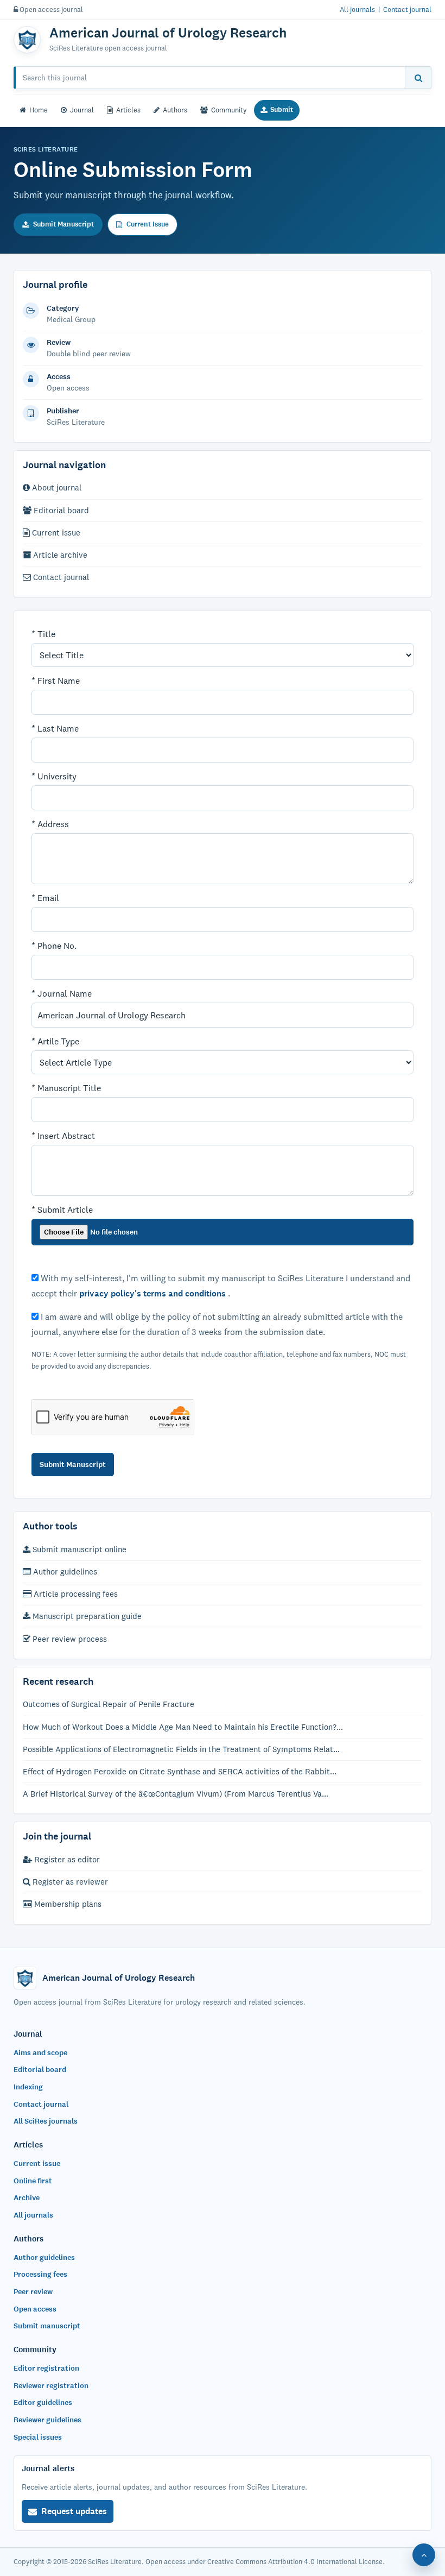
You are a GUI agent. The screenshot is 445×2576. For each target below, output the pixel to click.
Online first (33, 2181)
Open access (35, 2309)
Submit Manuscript (63, 224)
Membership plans (67, 1904)
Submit (282, 110)
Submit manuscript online (78, 1549)
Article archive (59, 555)
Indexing (28, 2087)
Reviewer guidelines (47, 2420)
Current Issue (148, 224)
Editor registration (46, 2368)
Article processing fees (75, 1594)
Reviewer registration (51, 2386)
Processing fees (40, 2274)
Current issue (55, 533)
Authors (175, 110)
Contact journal (407, 9)
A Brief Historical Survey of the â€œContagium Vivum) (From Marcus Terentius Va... (176, 1794)
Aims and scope (40, 2053)
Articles (128, 110)
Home (39, 110)
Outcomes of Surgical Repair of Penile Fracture (109, 1704)
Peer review (33, 2292)
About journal (56, 487)
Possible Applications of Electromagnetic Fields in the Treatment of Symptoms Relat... (181, 1749)
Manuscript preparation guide (86, 1616)
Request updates (74, 2511)
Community (229, 110)
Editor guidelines (43, 2402)
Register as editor (66, 1859)
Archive (27, 2198)
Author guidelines (64, 1572)
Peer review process (69, 1639)
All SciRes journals (46, 2121)
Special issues (38, 2437)
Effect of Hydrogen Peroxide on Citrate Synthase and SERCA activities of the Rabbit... (180, 1771)
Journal (82, 110)
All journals (357, 9)
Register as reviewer (69, 1882)
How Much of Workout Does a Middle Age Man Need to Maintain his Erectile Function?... (183, 1727)
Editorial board (60, 510)
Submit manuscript (47, 2326)
